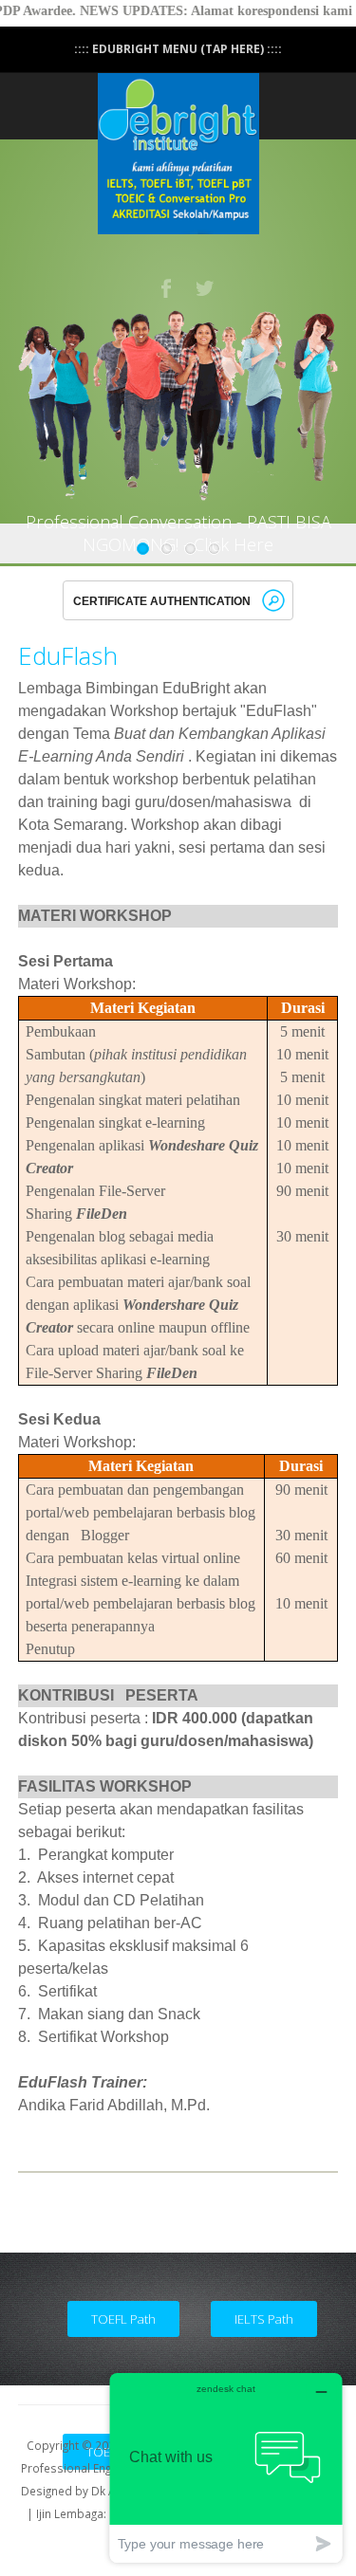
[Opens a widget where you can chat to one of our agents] (226, 2467)
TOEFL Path (123, 2319)
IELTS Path (264, 2319)
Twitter (206, 288)
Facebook (167, 288)
